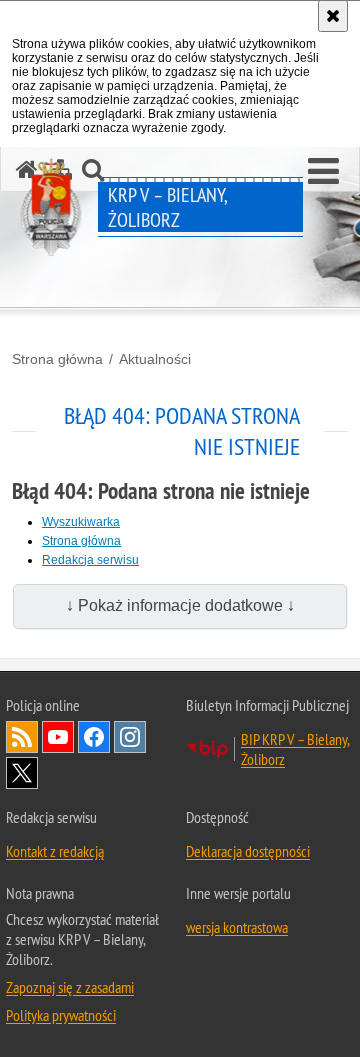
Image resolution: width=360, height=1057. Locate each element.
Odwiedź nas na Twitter (22, 773)
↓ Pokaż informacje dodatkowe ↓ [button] (180, 605)
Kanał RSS (22, 737)
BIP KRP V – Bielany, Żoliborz (295, 749)
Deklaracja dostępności (248, 851)
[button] (323, 172)
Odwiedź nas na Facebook (94, 737)
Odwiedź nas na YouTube (58, 737)
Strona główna (57, 359)
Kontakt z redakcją (55, 851)
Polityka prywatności (61, 1015)
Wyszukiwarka (81, 522)
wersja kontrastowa (237, 927)
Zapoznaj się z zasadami (70, 987)
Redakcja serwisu (90, 560)
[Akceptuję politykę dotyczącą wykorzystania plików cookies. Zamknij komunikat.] (333, 16)
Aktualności (155, 359)
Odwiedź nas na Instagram (130, 737)
